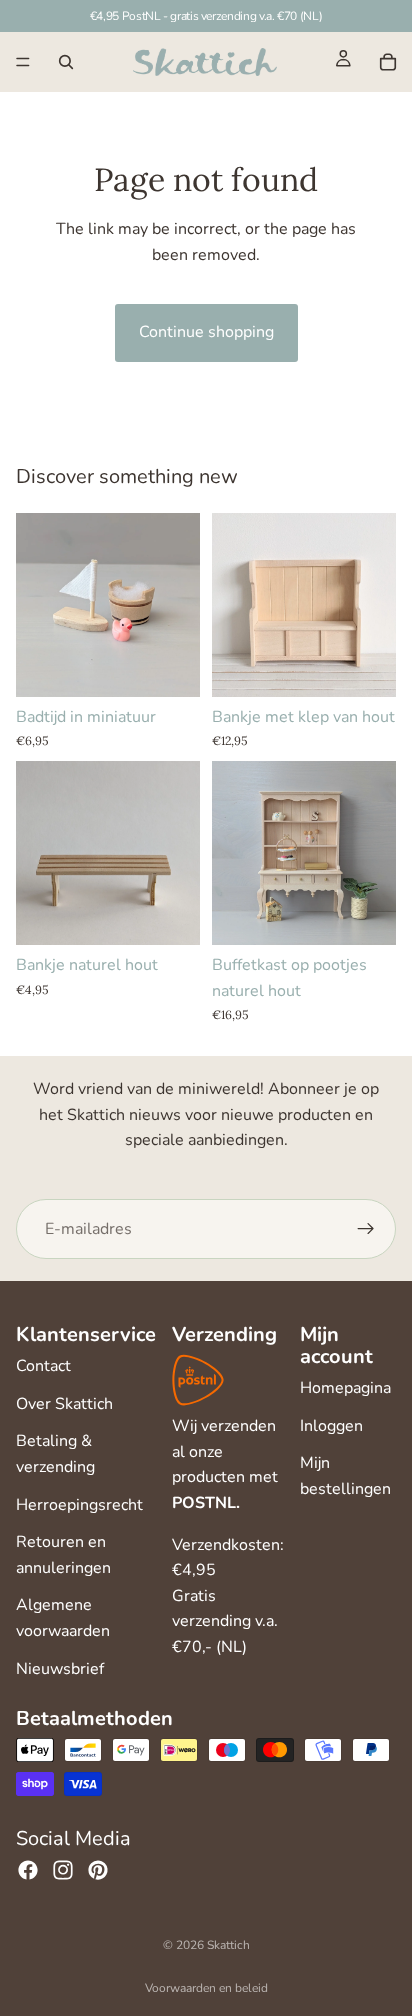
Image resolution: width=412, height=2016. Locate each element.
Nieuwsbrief (60, 1669)
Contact (43, 1366)
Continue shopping (206, 332)
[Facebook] (28, 1870)
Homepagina (345, 1388)
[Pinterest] (98, 1870)
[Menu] (23, 62)
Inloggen (331, 1426)
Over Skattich (64, 1404)
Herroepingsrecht (79, 1505)
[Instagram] (63, 1870)
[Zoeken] (66, 62)
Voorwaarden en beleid (206, 1988)
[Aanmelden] (366, 1230)
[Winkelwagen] (388, 62)
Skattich (228, 1945)
